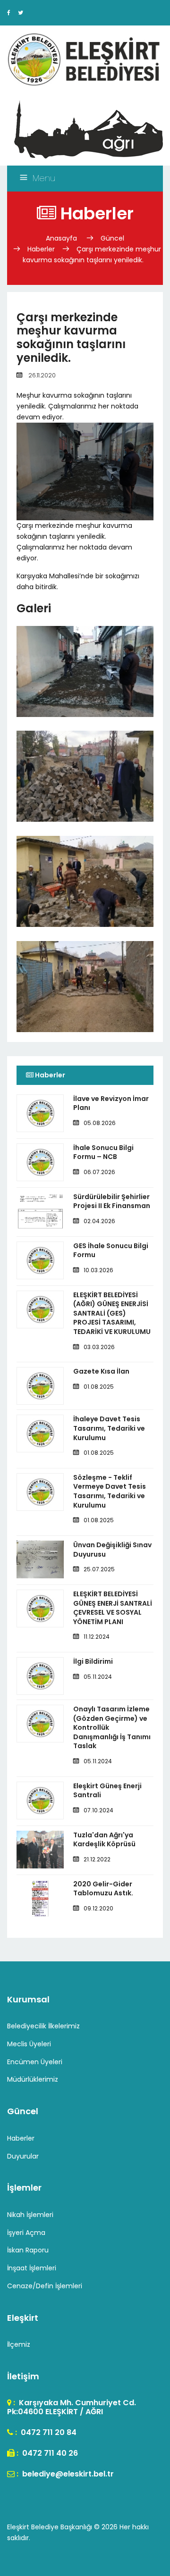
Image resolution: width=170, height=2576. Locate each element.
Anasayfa (62, 238)
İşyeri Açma (26, 2233)
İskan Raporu (28, 2250)
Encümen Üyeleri (35, 2062)
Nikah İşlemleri (30, 2215)
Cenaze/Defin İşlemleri (45, 2286)
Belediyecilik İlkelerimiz (43, 2026)
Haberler (41, 249)
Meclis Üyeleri (29, 2044)
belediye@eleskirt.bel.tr (67, 2474)
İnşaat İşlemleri (32, 2268)
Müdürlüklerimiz (33, 2079)
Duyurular (23, 2156)
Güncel (112, 238)
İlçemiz (19, 2344)
